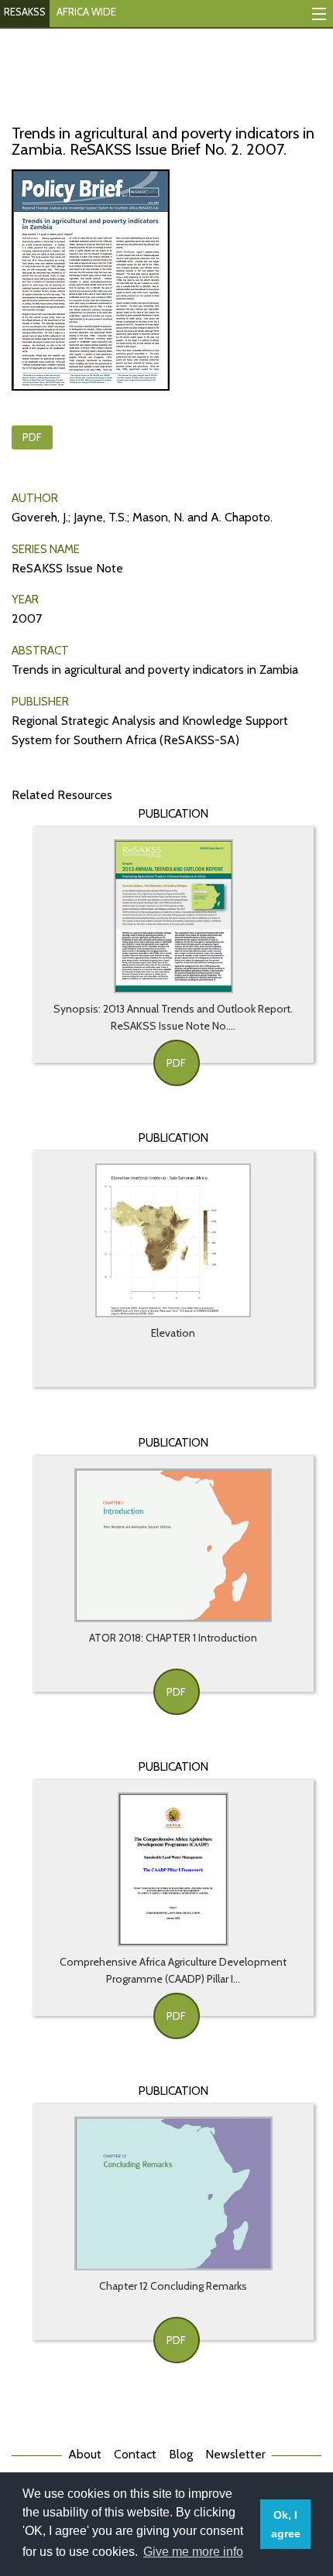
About (85, 2454)
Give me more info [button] (193, 2552)
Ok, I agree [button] (286, 2524)
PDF (32, 437)
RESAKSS (25, 12)
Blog (181, 2454)
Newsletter (235, 2454)
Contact (135, 2454)
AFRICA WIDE (86, 12)
